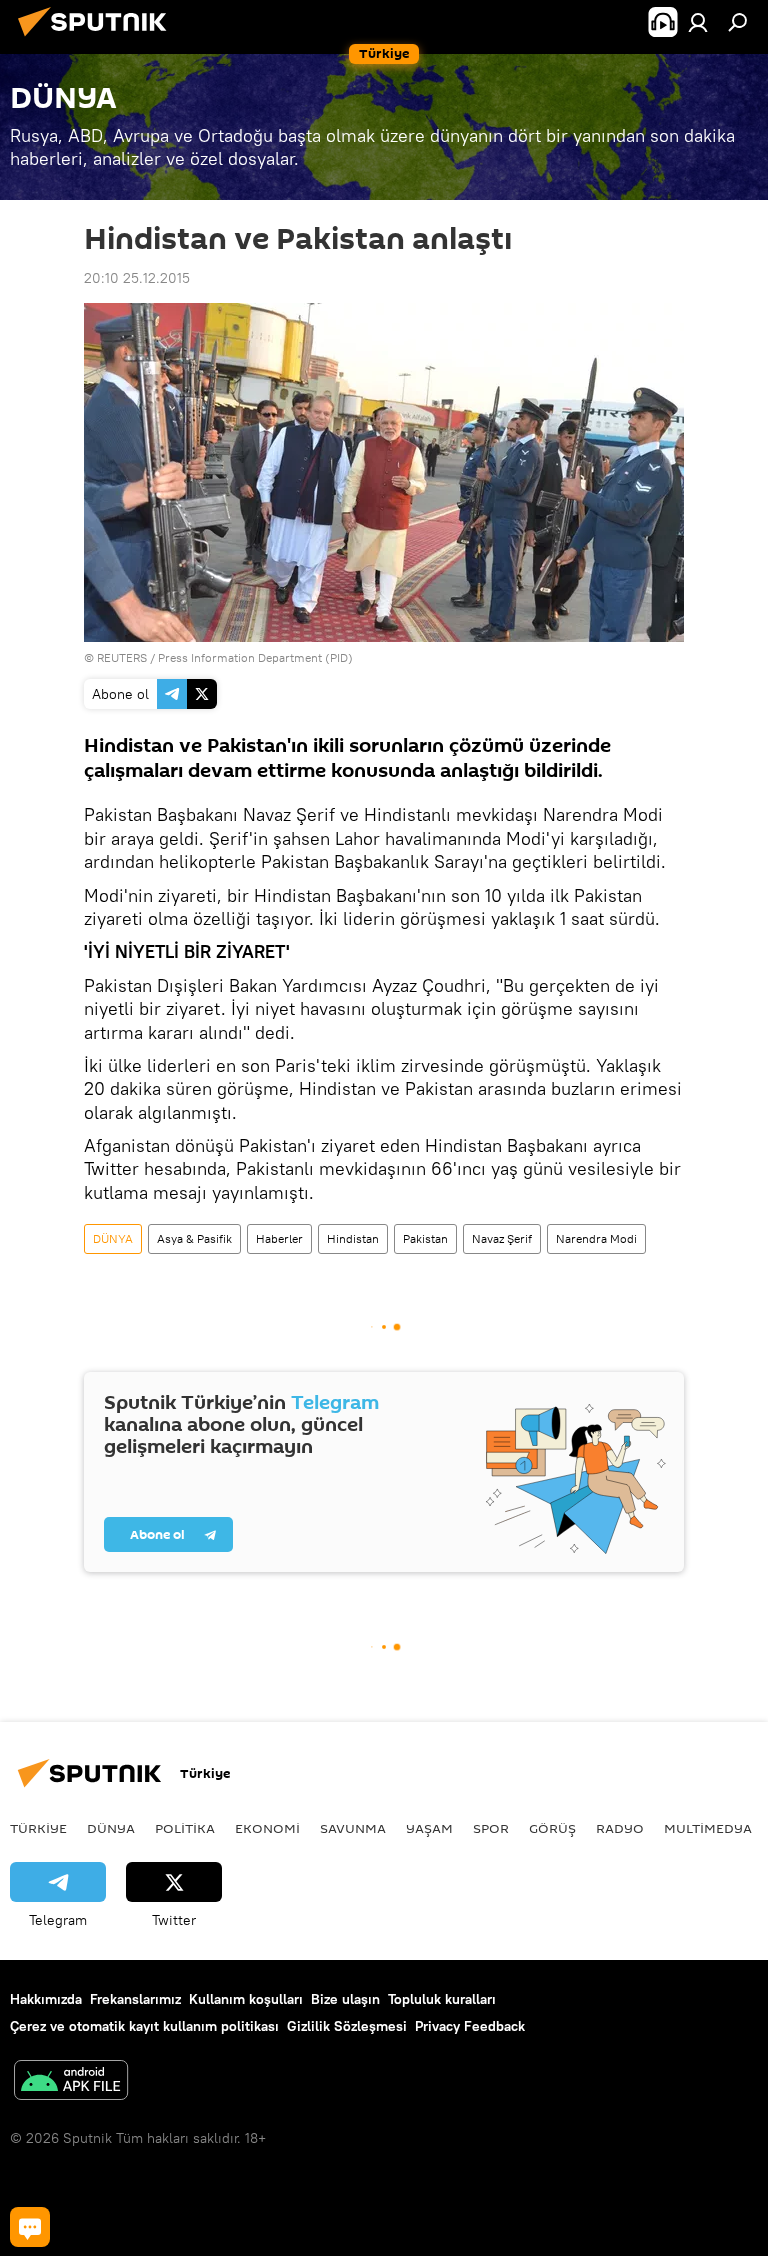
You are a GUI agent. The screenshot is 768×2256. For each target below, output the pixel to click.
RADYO (620, 1828)
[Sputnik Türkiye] (98, 39)
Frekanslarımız (135, 1999)
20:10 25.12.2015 (137, 278)
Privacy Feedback (470, 2026)
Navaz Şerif (502, 1238)
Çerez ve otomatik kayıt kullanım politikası (144, 2026)
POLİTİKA (185, 1828)
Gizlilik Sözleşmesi (347, 2026)
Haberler (279, 1238)
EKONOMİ (267, 1828)
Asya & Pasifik (194, 1238)
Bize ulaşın (345, 1999)
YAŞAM (429, 1828)
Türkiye (38, 1828)
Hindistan (353, 1238)
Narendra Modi (596, 1238)
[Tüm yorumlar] (30, 2227)
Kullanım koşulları (246, 1999)
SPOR (491, 1828)
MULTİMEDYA (708, 1828)
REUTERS (122, 657)
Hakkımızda (46, 1999)
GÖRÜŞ (552, 1828)
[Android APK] (71, 2082)
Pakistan (425, 1238)
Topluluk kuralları (442, 1999)
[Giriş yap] (698, 22)
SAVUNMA (353, 1828)
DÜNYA (113, 1238)
